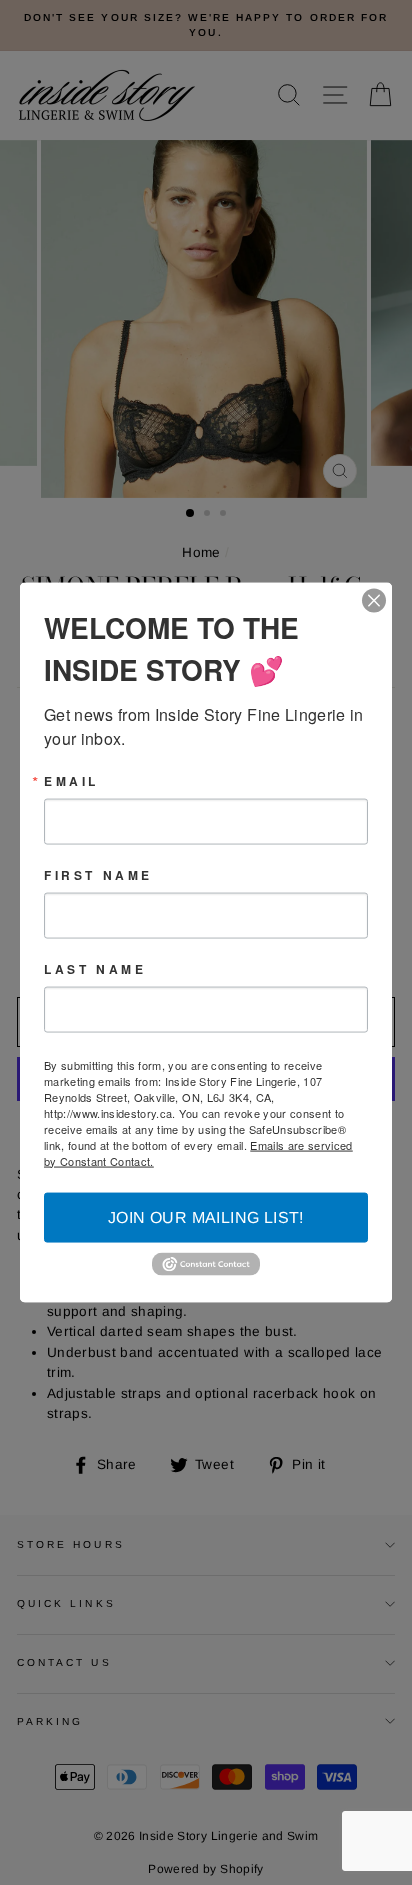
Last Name (95, 968)
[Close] (374, 600)
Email (71, 780)
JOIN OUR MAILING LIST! (206, 1216)
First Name (98, 874)
